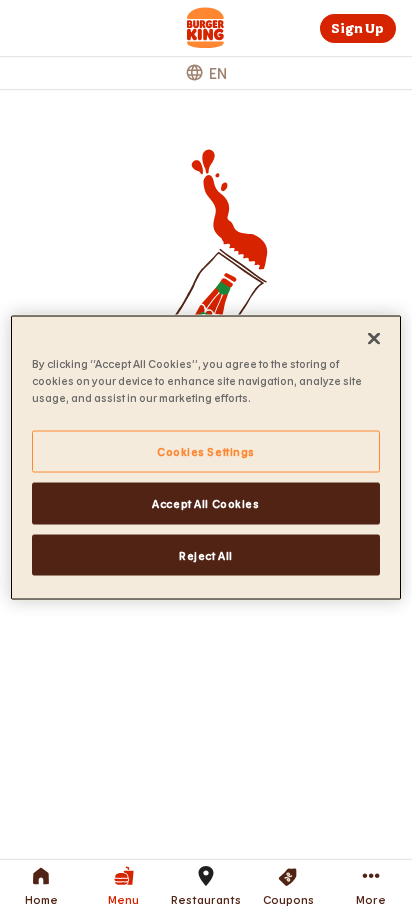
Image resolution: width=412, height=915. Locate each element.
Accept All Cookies (205, 502)
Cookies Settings (206, 450)
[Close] (374, 338)
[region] (205, 457)
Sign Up (357, 28)
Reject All (206, 554)
